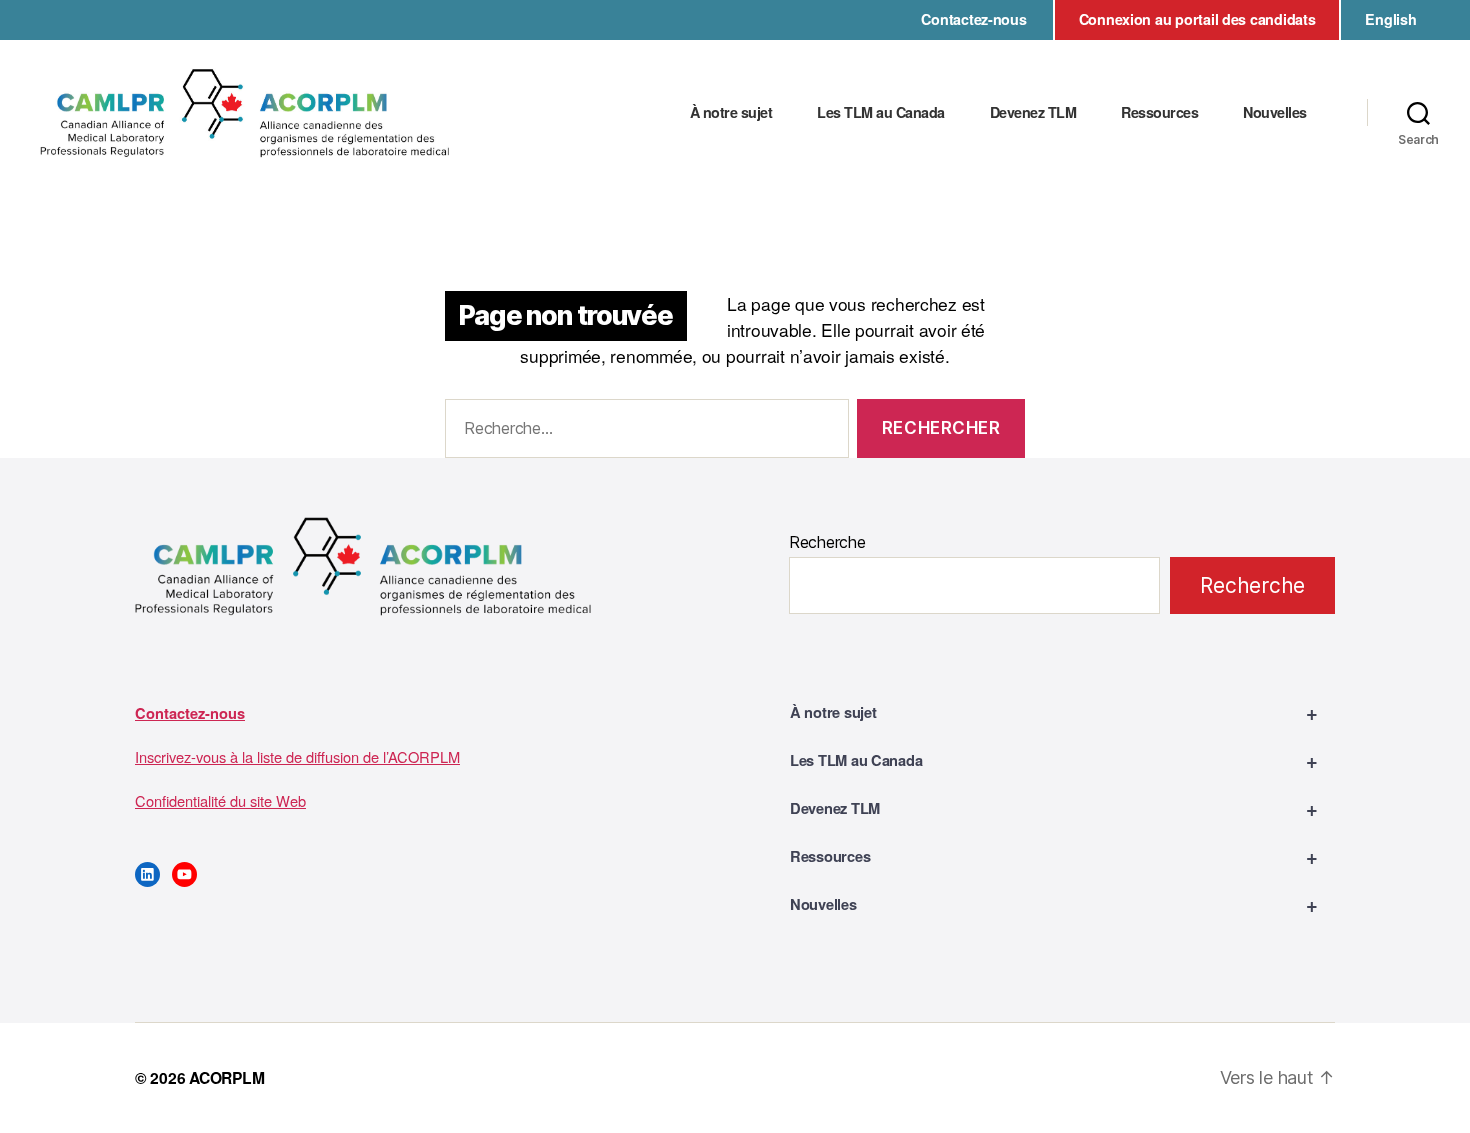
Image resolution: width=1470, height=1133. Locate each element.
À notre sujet (731, 112)
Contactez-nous (973, 19)
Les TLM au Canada (881, 112)
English (1390, 19)
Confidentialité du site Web (220, 800)
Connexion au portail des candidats (1197, 19)
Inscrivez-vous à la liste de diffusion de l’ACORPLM (297, 756)
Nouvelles (1275, 112)
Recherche (827, 542)
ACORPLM (226, 1077)
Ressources (1159, 112)
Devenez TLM (1033, 112)
